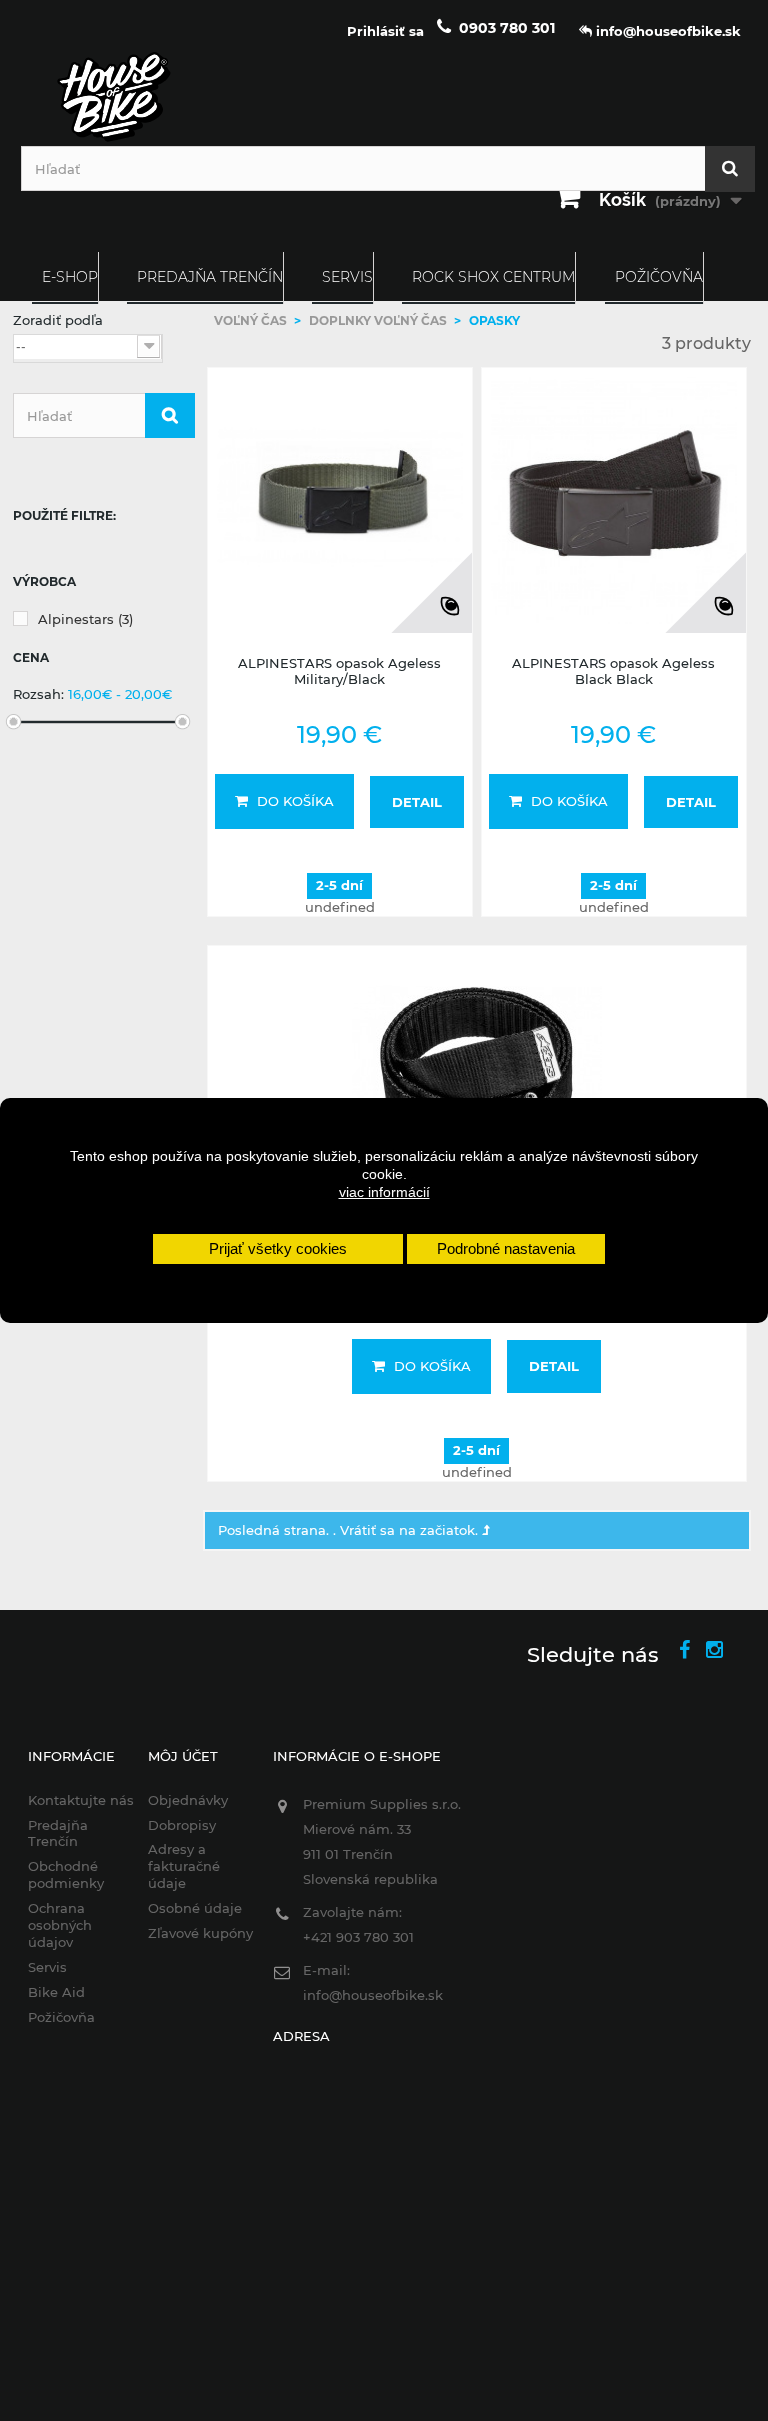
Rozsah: (38, 694)
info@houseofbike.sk (373, 1995)
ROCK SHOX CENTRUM (493, 277)
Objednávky (188, 1800)
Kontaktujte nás (81, 1800)
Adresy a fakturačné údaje (184, 1866)
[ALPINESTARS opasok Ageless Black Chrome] (477, 1080)
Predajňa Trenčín (210, 277)
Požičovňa (659, 277)
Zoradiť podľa (58, 320)
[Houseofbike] (384, 97)
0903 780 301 (507, 28)
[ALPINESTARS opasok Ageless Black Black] (614, 500)
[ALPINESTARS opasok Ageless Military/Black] (340, 500)
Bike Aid (56, 1992)
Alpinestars (85, 619)
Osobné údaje (195, 1908)
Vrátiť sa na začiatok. (411, 1530)
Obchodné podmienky (66, 1874)
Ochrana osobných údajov (60, 1925)
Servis (347, 277)
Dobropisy (182, 1825)
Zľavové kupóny (200, 1933)
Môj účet (183, 1756)
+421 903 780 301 (358, 1937)
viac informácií (384, 1192)
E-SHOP (70, 277)
